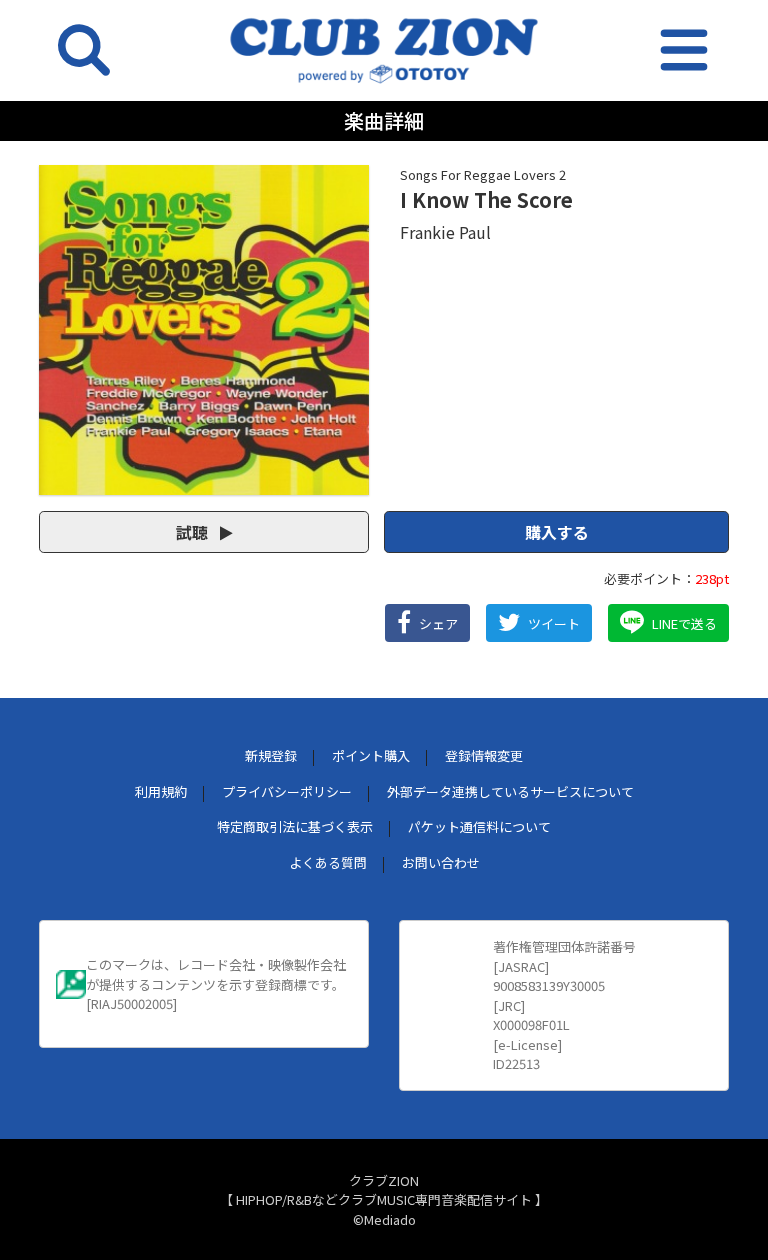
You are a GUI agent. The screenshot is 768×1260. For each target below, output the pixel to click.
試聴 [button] (194, 532)
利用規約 (161, 791)
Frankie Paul (445, 232)
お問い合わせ (441, 862)
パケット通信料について (479, 826)
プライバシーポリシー (287, 791)
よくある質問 (328, 862)
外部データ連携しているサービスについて (510, 791)
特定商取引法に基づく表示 (295, 826)
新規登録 (271, 755)
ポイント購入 (371, 755)
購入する (557, 532)
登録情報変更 (484, 755)
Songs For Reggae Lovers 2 (483, 174)
